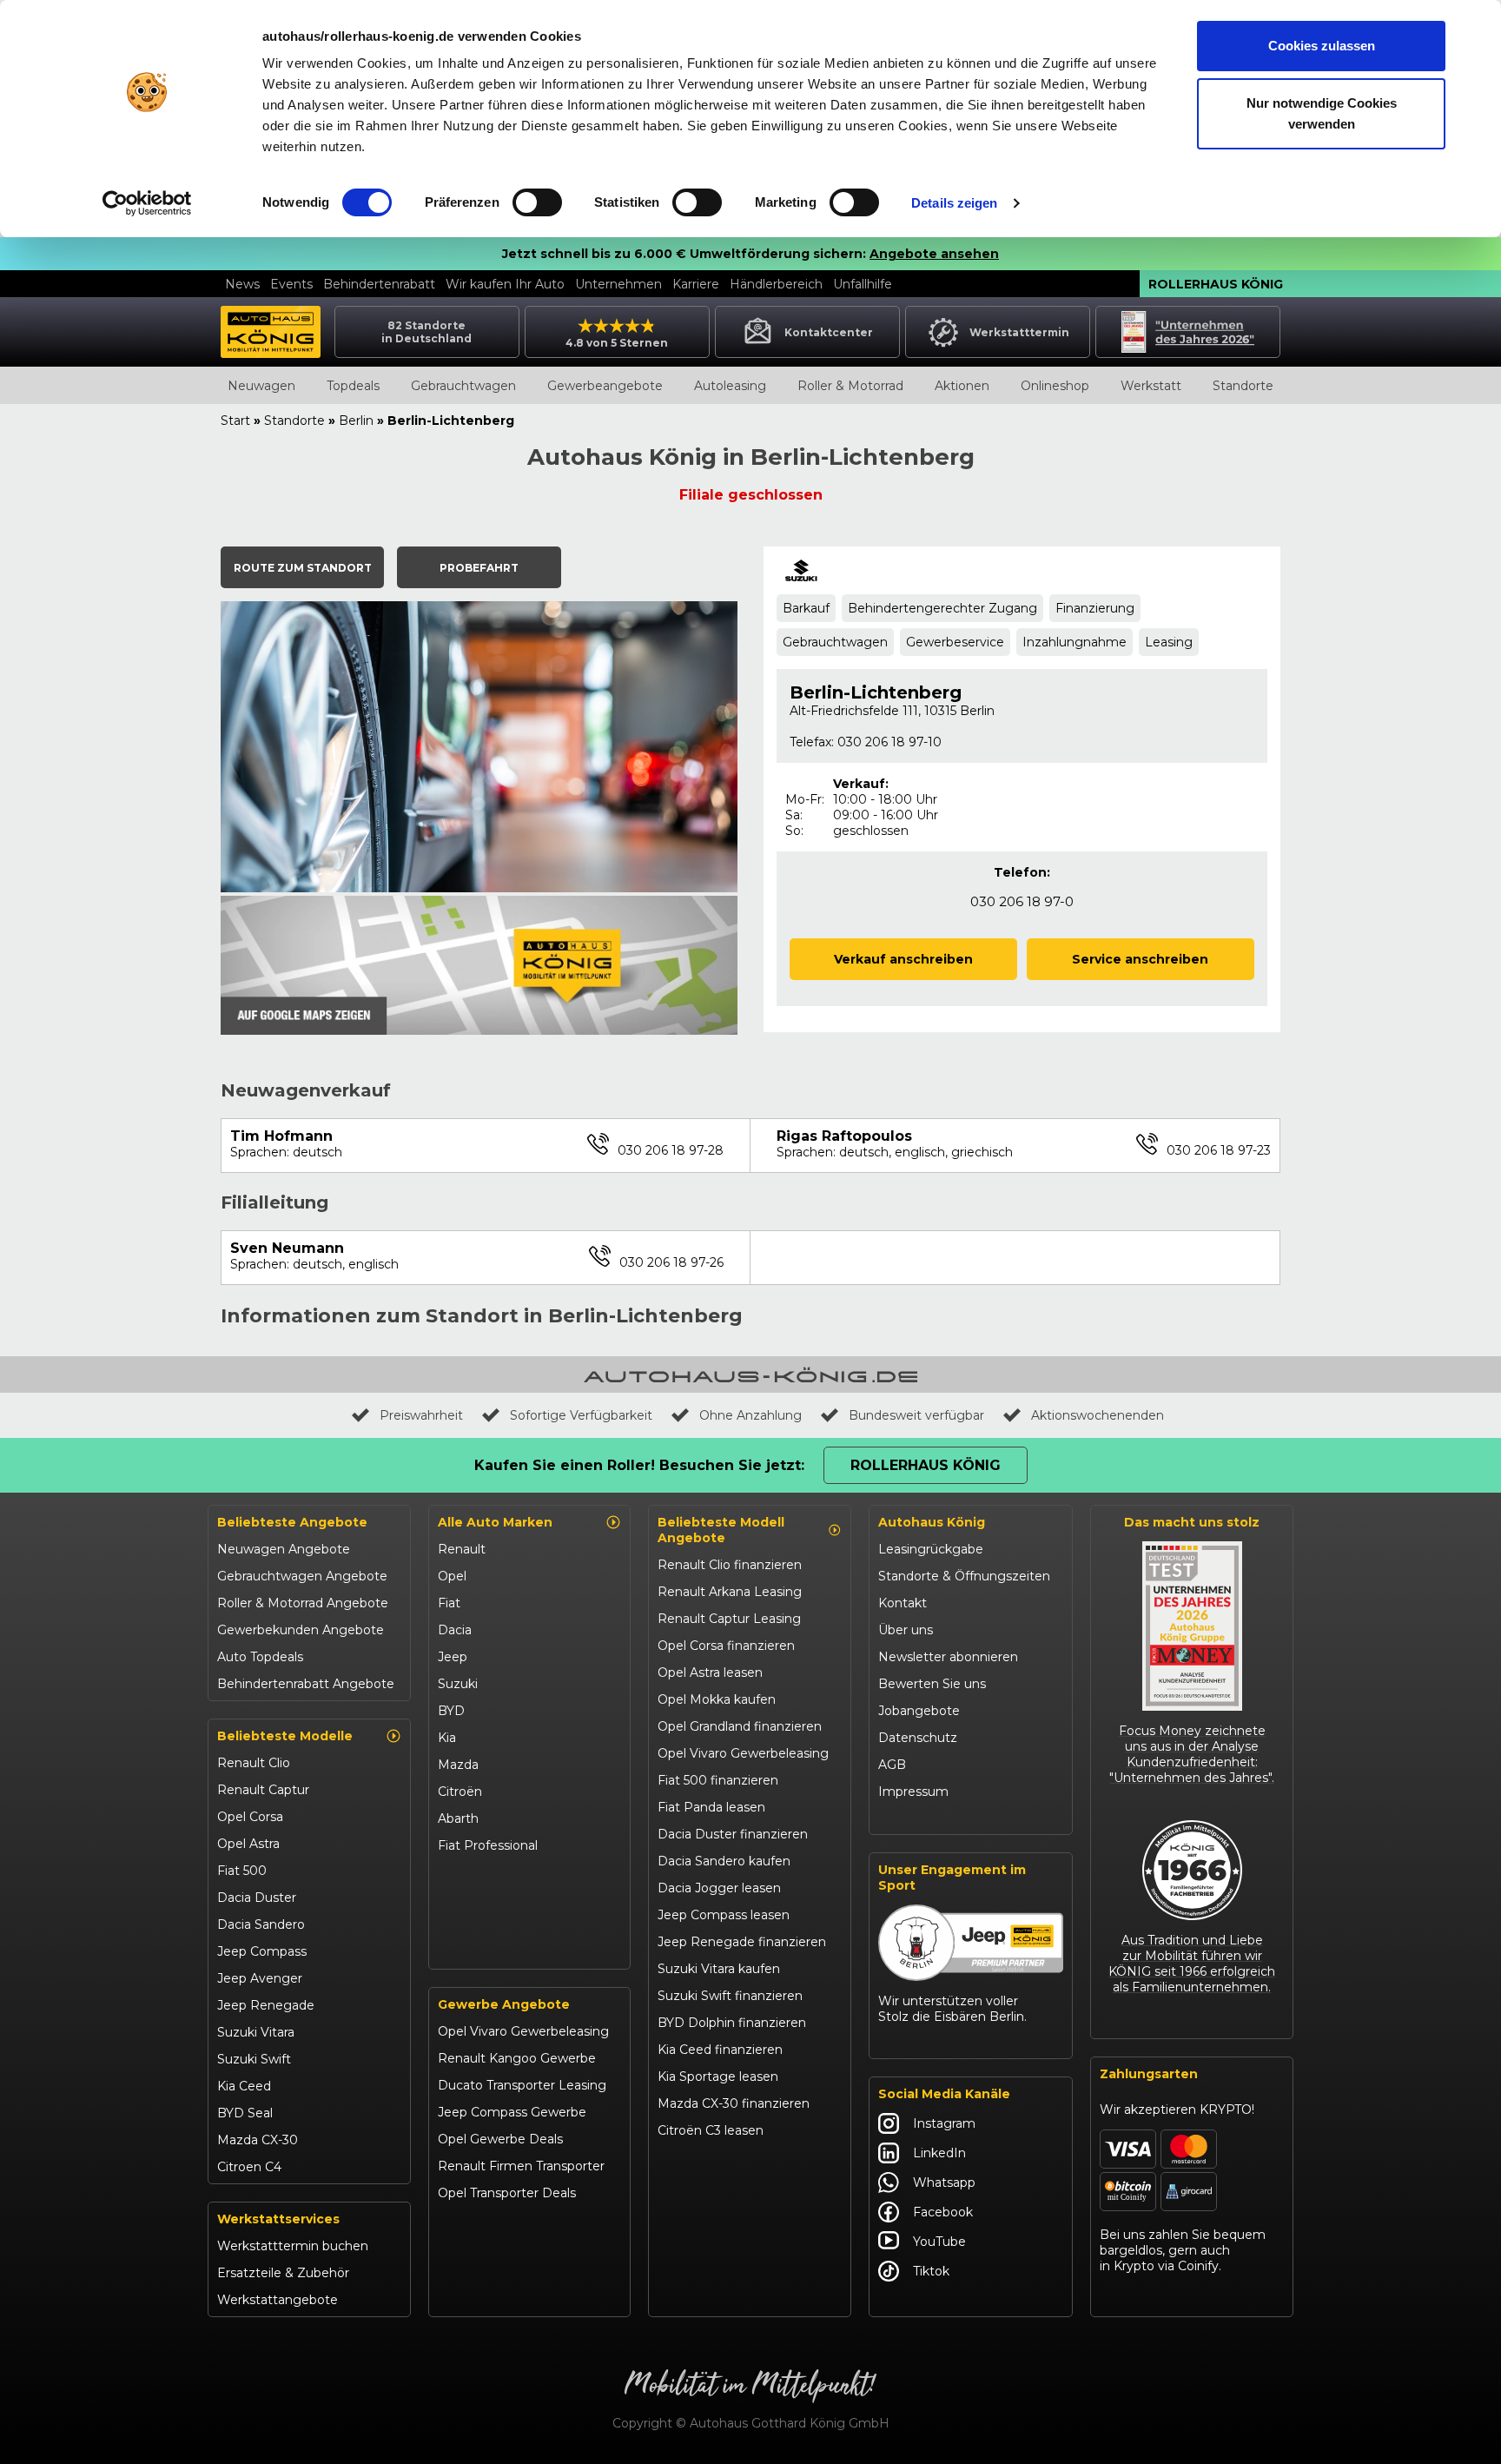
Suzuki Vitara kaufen (719, 1969)
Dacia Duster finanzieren (733, 1834)
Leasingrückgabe (931, 1549)
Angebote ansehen (934, 254)
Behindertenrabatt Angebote (306, 1684)
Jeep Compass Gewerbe (512, 2112)
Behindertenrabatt (379, 284)
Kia (447, 1738)
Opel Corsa (250, 1817)
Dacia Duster (257, 1898)
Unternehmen (618, 284)
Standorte (1243, 386)
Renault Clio (254, 1763)
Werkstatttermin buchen (293, 2246)
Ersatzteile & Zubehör (283, 2273)
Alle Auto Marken (495, 1522)
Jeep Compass (262, 1951)
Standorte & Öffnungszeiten (964, 1576)
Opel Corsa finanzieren (726, 1646)
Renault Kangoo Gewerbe (517, 2058)
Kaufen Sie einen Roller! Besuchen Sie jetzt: (639, 1465)
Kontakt (903, 1603)
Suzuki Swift (254, 2059)
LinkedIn (939, 2153)
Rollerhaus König (1216, 284)
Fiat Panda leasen (711, 1807)
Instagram (944, 2123)
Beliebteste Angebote (292, 1522)
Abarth (458, 1818)
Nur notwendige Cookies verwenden (1322, 113)
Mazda (458, 1765)
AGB (892, 1765)
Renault (462, 1549)
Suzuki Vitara (256, 2032)
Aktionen (962, 386)
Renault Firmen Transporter (521, 2166)
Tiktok (931, 2271)
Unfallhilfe (863, 284)
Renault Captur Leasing (729, 1619)
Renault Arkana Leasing (730, 1592)
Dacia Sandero (261, 1924)
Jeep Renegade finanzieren (742, 1942)
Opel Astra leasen (710, 1672)
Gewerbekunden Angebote (301, 1630)
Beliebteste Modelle (285, 1736)
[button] (302, 567)
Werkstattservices (278, 2219)
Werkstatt (1151, 386)
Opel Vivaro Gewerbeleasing (523, 2031)
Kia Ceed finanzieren (720, 2050)
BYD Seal (245, 2113)
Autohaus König (932, 1522)
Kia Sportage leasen (718, 2077)
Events (291, 284)
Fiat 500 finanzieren (718, 1780)
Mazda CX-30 (258, 2140)
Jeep (453, 1657)
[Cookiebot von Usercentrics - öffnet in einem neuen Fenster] (147, 203)
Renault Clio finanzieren (730, 1565)
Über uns (906, 1630)
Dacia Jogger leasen (719, 1888)
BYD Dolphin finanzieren (732, 2023)
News (242, 284)
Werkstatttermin (1019, 332)
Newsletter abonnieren (948, 1657)
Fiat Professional (488, 1845)
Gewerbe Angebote (504, 2004)
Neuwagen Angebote (284, 1549)
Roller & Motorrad (850, 386)
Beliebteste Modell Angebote (721, 1530)
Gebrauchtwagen (463, 386)
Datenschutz (918, 1738)
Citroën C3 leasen (711, 2130)
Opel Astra (248, 1844)
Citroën (460, 1792)
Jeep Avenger (260, 1978)
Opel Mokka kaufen (717, 1699)
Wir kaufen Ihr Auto (505, 284)
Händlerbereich (776, 284)
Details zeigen (954, 203)
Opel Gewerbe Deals (500, 2139)
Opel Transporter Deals (507, 2193)
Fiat (449, 1603)
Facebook (943, 2212)
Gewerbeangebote (605, 386)
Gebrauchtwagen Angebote (302, 1576)
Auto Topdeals (260, 1657)
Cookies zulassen (1322, 46)
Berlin (356, 421)
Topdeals (353, 386)
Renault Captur (263, 1790)
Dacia (455, 1630)
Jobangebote (919, 1711)
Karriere (696, 284)
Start (235, 421)
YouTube (939, 2242)
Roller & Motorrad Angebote (303, 1603)
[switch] (537, 202)
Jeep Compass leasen (724, 1915)
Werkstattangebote (278, 2300)
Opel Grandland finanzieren (740, 1726)
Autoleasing (730, 386)
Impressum (913, 1792)
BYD (451, 1711)
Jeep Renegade (266, 2005)
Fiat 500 (242, 1871)
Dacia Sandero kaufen (724, 1861)
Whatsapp (944, 2182)
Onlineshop (1055, 386)
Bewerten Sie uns (932, 1684)
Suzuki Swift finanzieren (730, 1996)
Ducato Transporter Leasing (522, 2085)
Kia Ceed (244, 2086)
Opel (452, 1576)
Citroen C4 (249, 2167)
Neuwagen (261, 386)
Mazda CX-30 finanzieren (734, 2103)
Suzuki (458, 1684)
